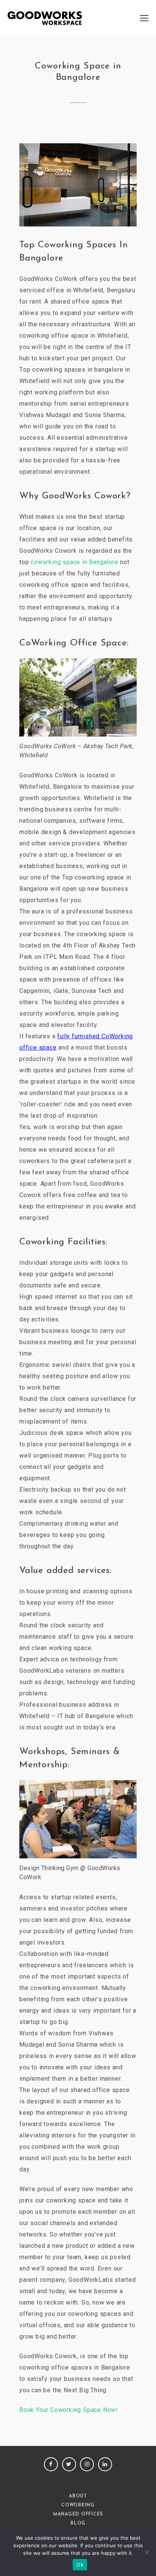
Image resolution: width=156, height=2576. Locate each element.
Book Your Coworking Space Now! (69, 2410)
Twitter (69, 2464)
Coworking (78, 2505)
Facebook (51, 2464)
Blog (78, 2523)
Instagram (87, 2464)
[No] (147, 2552)
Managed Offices (78, 2514)
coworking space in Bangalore (74, 562)
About (78, 2496)
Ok (80, 2565)
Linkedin (105, 2464)
